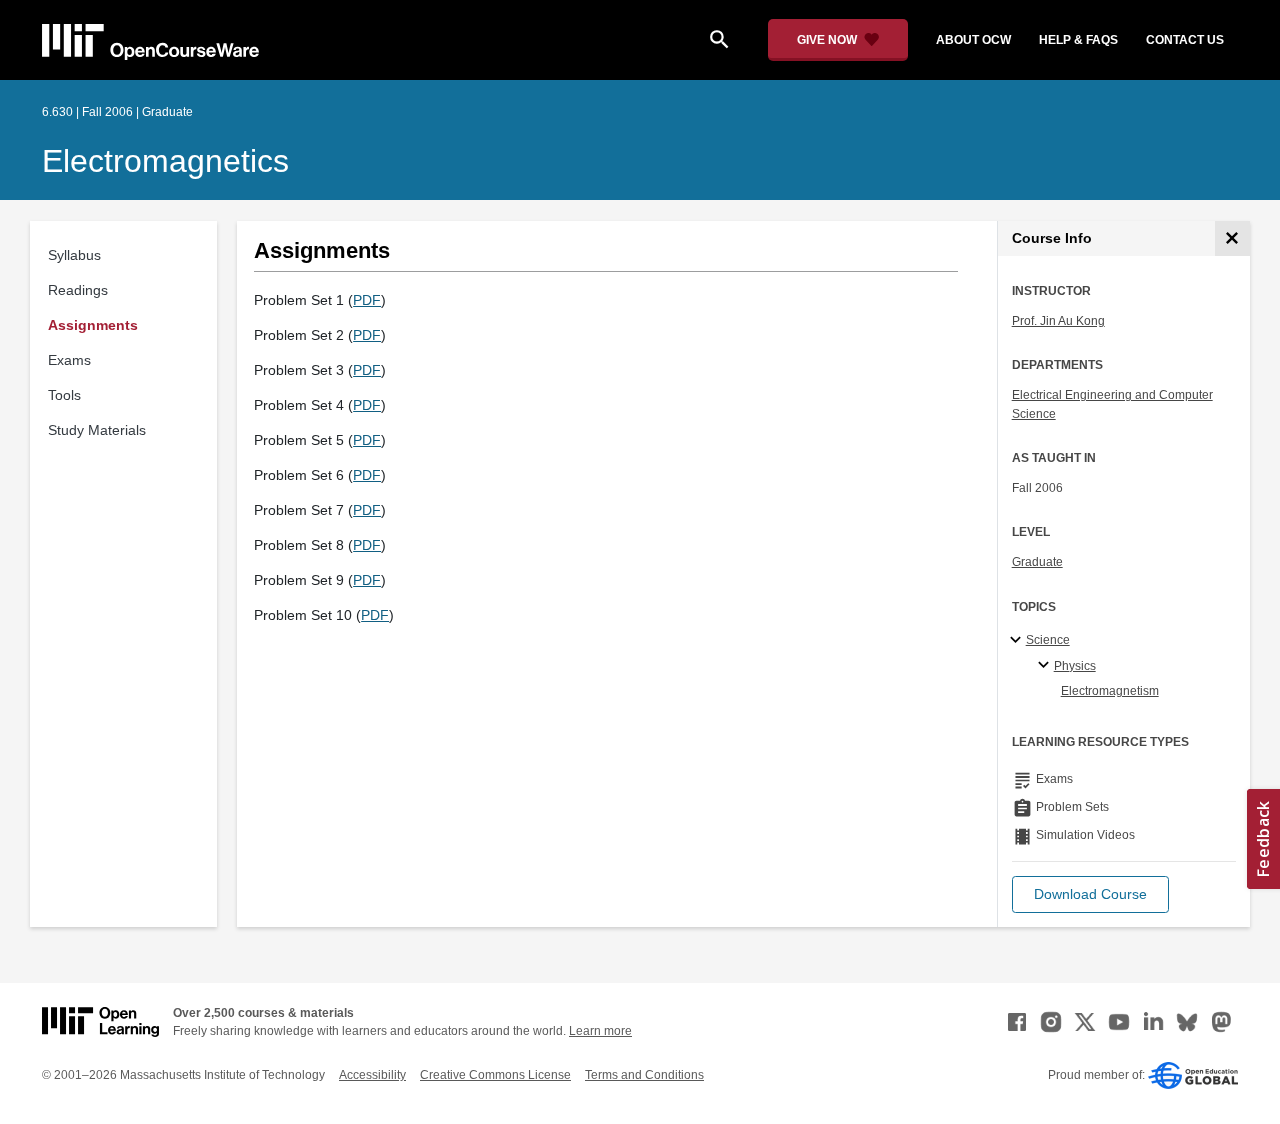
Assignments (93, 325)
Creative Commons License (495, 1075)
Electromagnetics (165, 161)
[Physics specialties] (1046, 666)
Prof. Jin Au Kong (1058, 321)
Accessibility (372, 1075)
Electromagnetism (1110, 691)
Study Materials (97, 430)
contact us (1185, 40)
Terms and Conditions (644, 1075)
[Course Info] (1232, 238)
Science (1048, 640)
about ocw (973, 40)
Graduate (1037, 562)
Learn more (600, 1031)
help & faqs (1078, 40)
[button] (1090, 894)
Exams (69, 360)
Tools (64, 395)
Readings (78, 290)
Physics (1075, 666)
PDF (367, 300)
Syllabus (74, 255)
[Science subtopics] (1018, 641)
